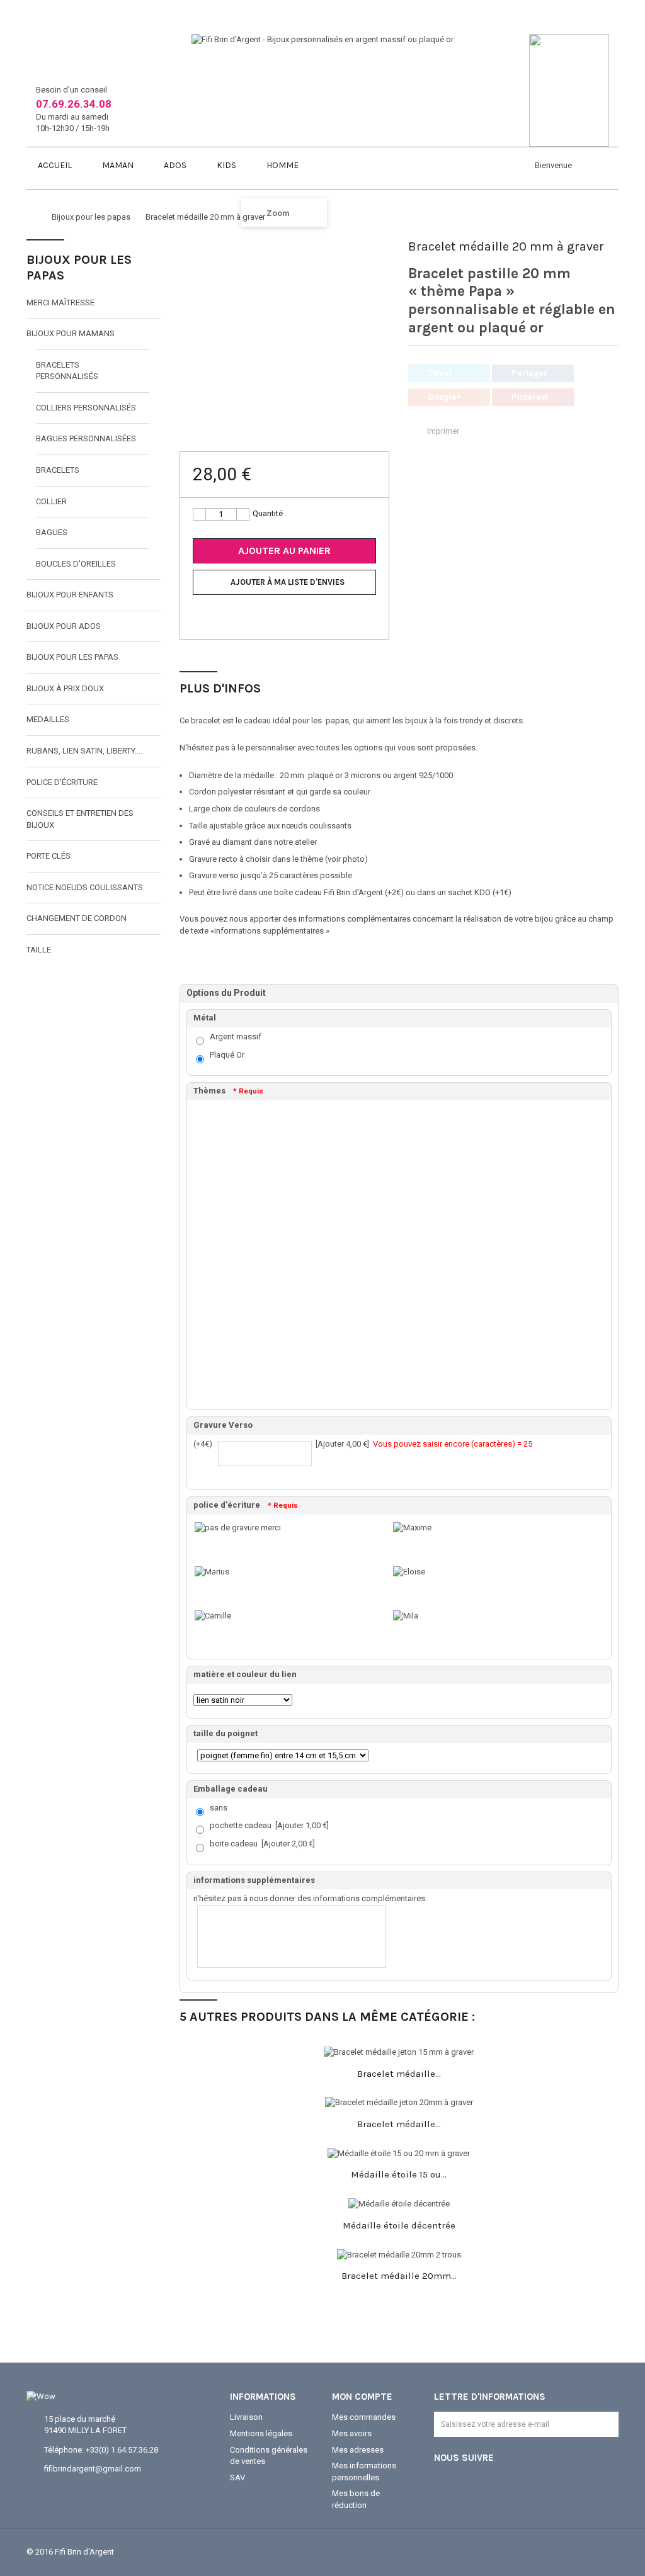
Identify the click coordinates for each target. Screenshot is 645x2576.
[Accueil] (30, 217)
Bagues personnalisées (86, 438)
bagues (52, 532)
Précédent (186, 275)
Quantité (268, 513)
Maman (117, 165)
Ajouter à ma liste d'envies (288, 582)
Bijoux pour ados (64, 626)
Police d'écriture (62, 782)
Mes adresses (358, 2450)
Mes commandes (364, 2417)
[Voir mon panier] (334, 163)
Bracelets (58, 470)
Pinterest (530, 397)
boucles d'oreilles (76, 564)
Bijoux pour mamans (71, 333)
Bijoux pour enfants (70, 595)
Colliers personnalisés (86, 408)
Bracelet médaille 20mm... (399, 2276)
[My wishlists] (612, 166)
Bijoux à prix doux (65, 688)
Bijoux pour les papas (72, 657)
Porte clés (49, 856)
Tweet (440, 373)
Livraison (246, 2417)
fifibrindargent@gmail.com (93, 2469)
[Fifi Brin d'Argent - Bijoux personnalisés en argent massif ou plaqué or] (322, 39)
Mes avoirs (352, 2433)
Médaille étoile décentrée (399, 2225)
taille (39, 950)
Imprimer (443, 431)
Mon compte (362, 2397)
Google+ (445, 397)
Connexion (588, 167)
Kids (225, 165)
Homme (282, 165)
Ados (174, 165)
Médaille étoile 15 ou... (399, 2174)
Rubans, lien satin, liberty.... (84, 751)
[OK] (603, 2431)
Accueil (54, 165)
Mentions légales (261, 2433)
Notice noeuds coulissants (85, 887)
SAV (237, 2477)
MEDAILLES (48, 719)
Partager (529, 373)
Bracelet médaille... (399, 2074)
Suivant (383, 275)
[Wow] (41, 2396)
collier (51, 501)
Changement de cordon (77, 918)
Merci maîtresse (60, 302)
